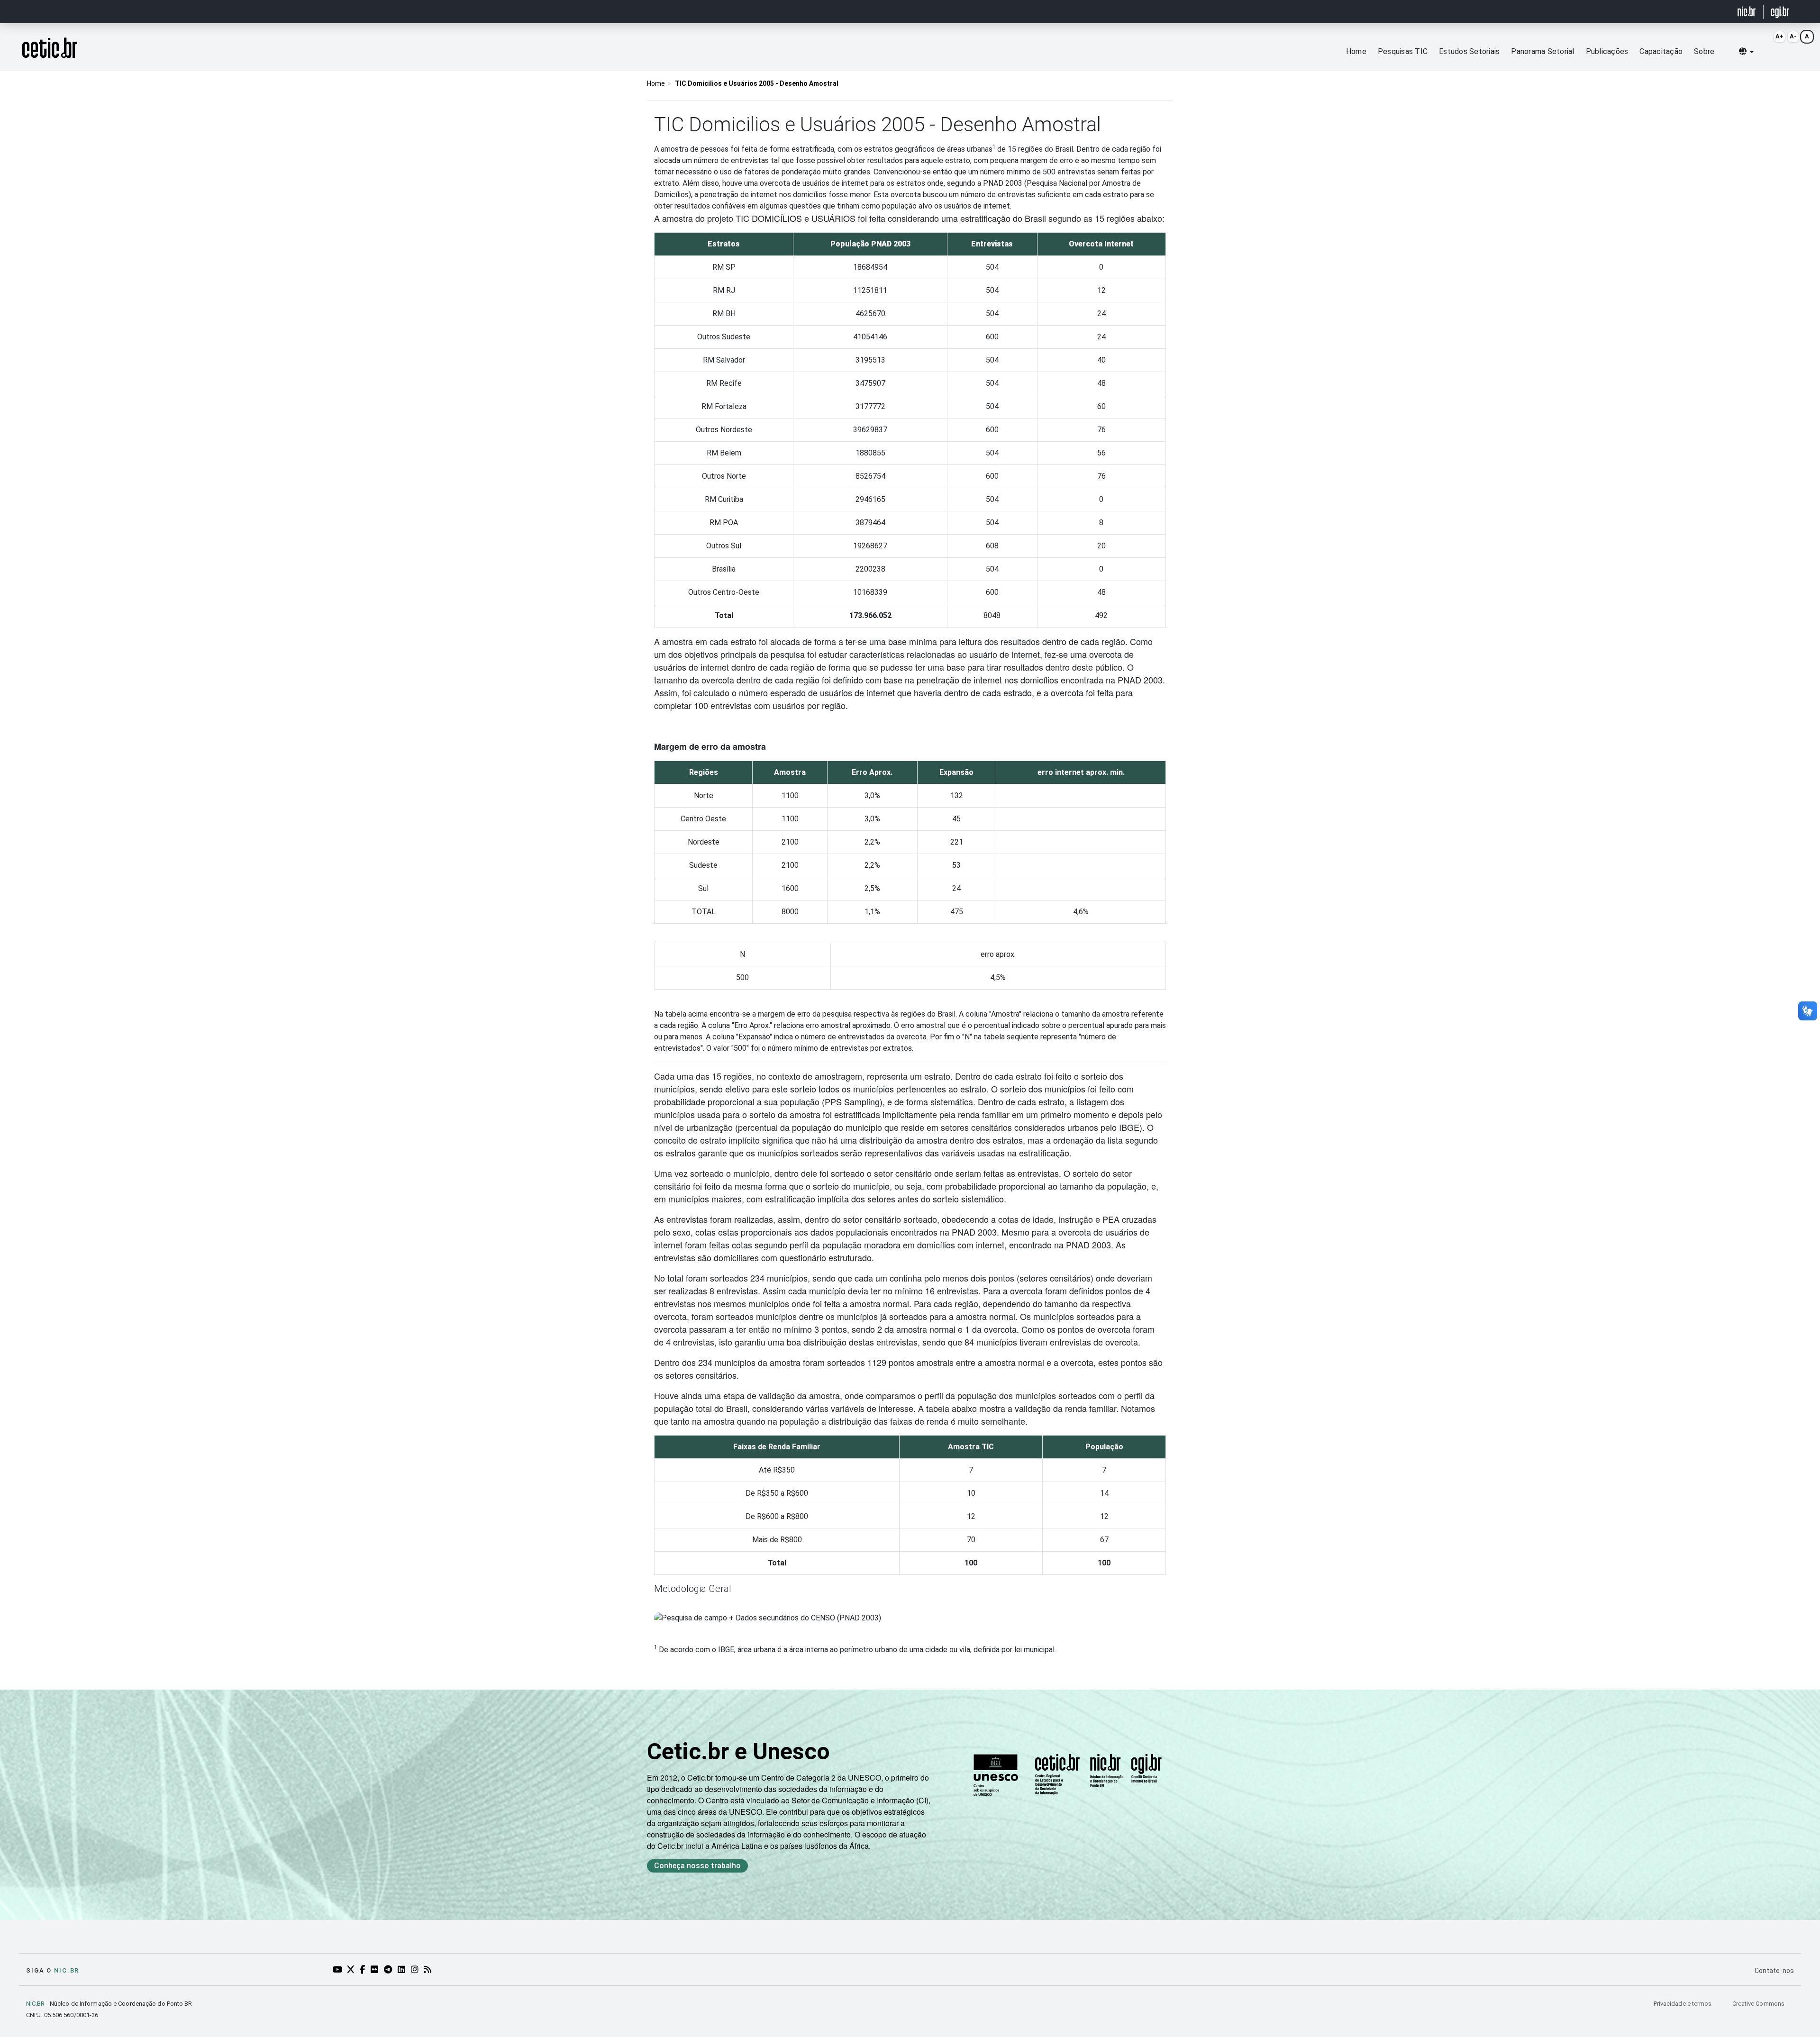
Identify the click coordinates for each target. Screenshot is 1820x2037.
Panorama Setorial (1542, 51)
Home (1356, 51)
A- (1793, 36)
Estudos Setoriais (1469, 51)
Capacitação (1661, 51)
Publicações (1607, 51)
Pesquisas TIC (1403, 51)
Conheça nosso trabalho (697, 1866)
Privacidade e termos (1683, 2004)
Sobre (1704, 51)
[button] (1746, 52)
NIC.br (67, 1970)
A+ (1779, 36)
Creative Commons (1758, 2004)
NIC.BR (36, 2004)
